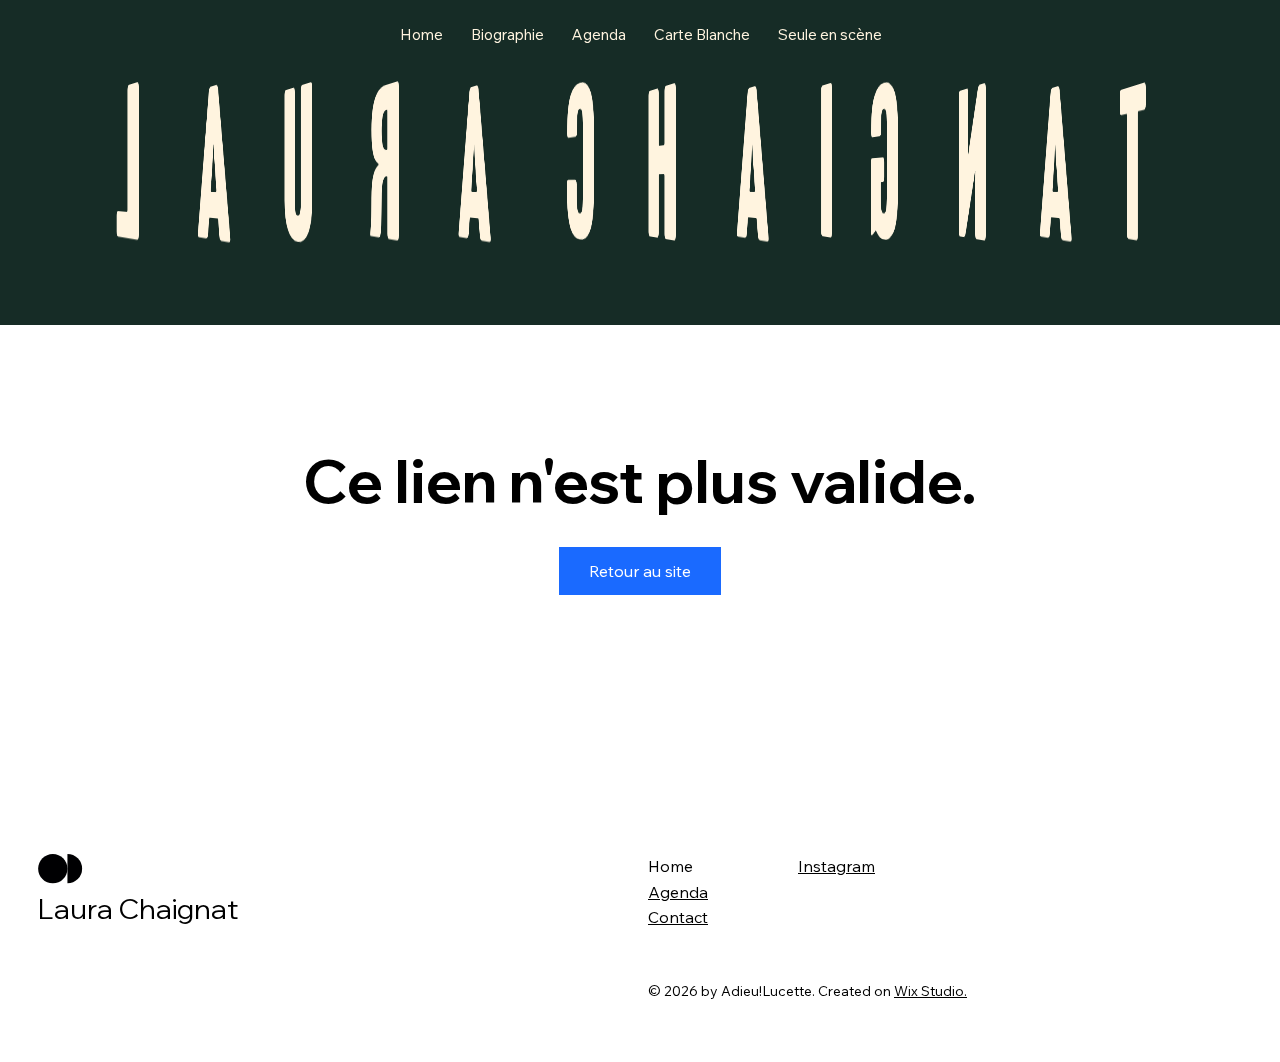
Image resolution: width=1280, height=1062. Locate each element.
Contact (678, 917)
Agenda (678, 892)
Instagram (836, 866)
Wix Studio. (930, 991)
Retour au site (640, 571)
